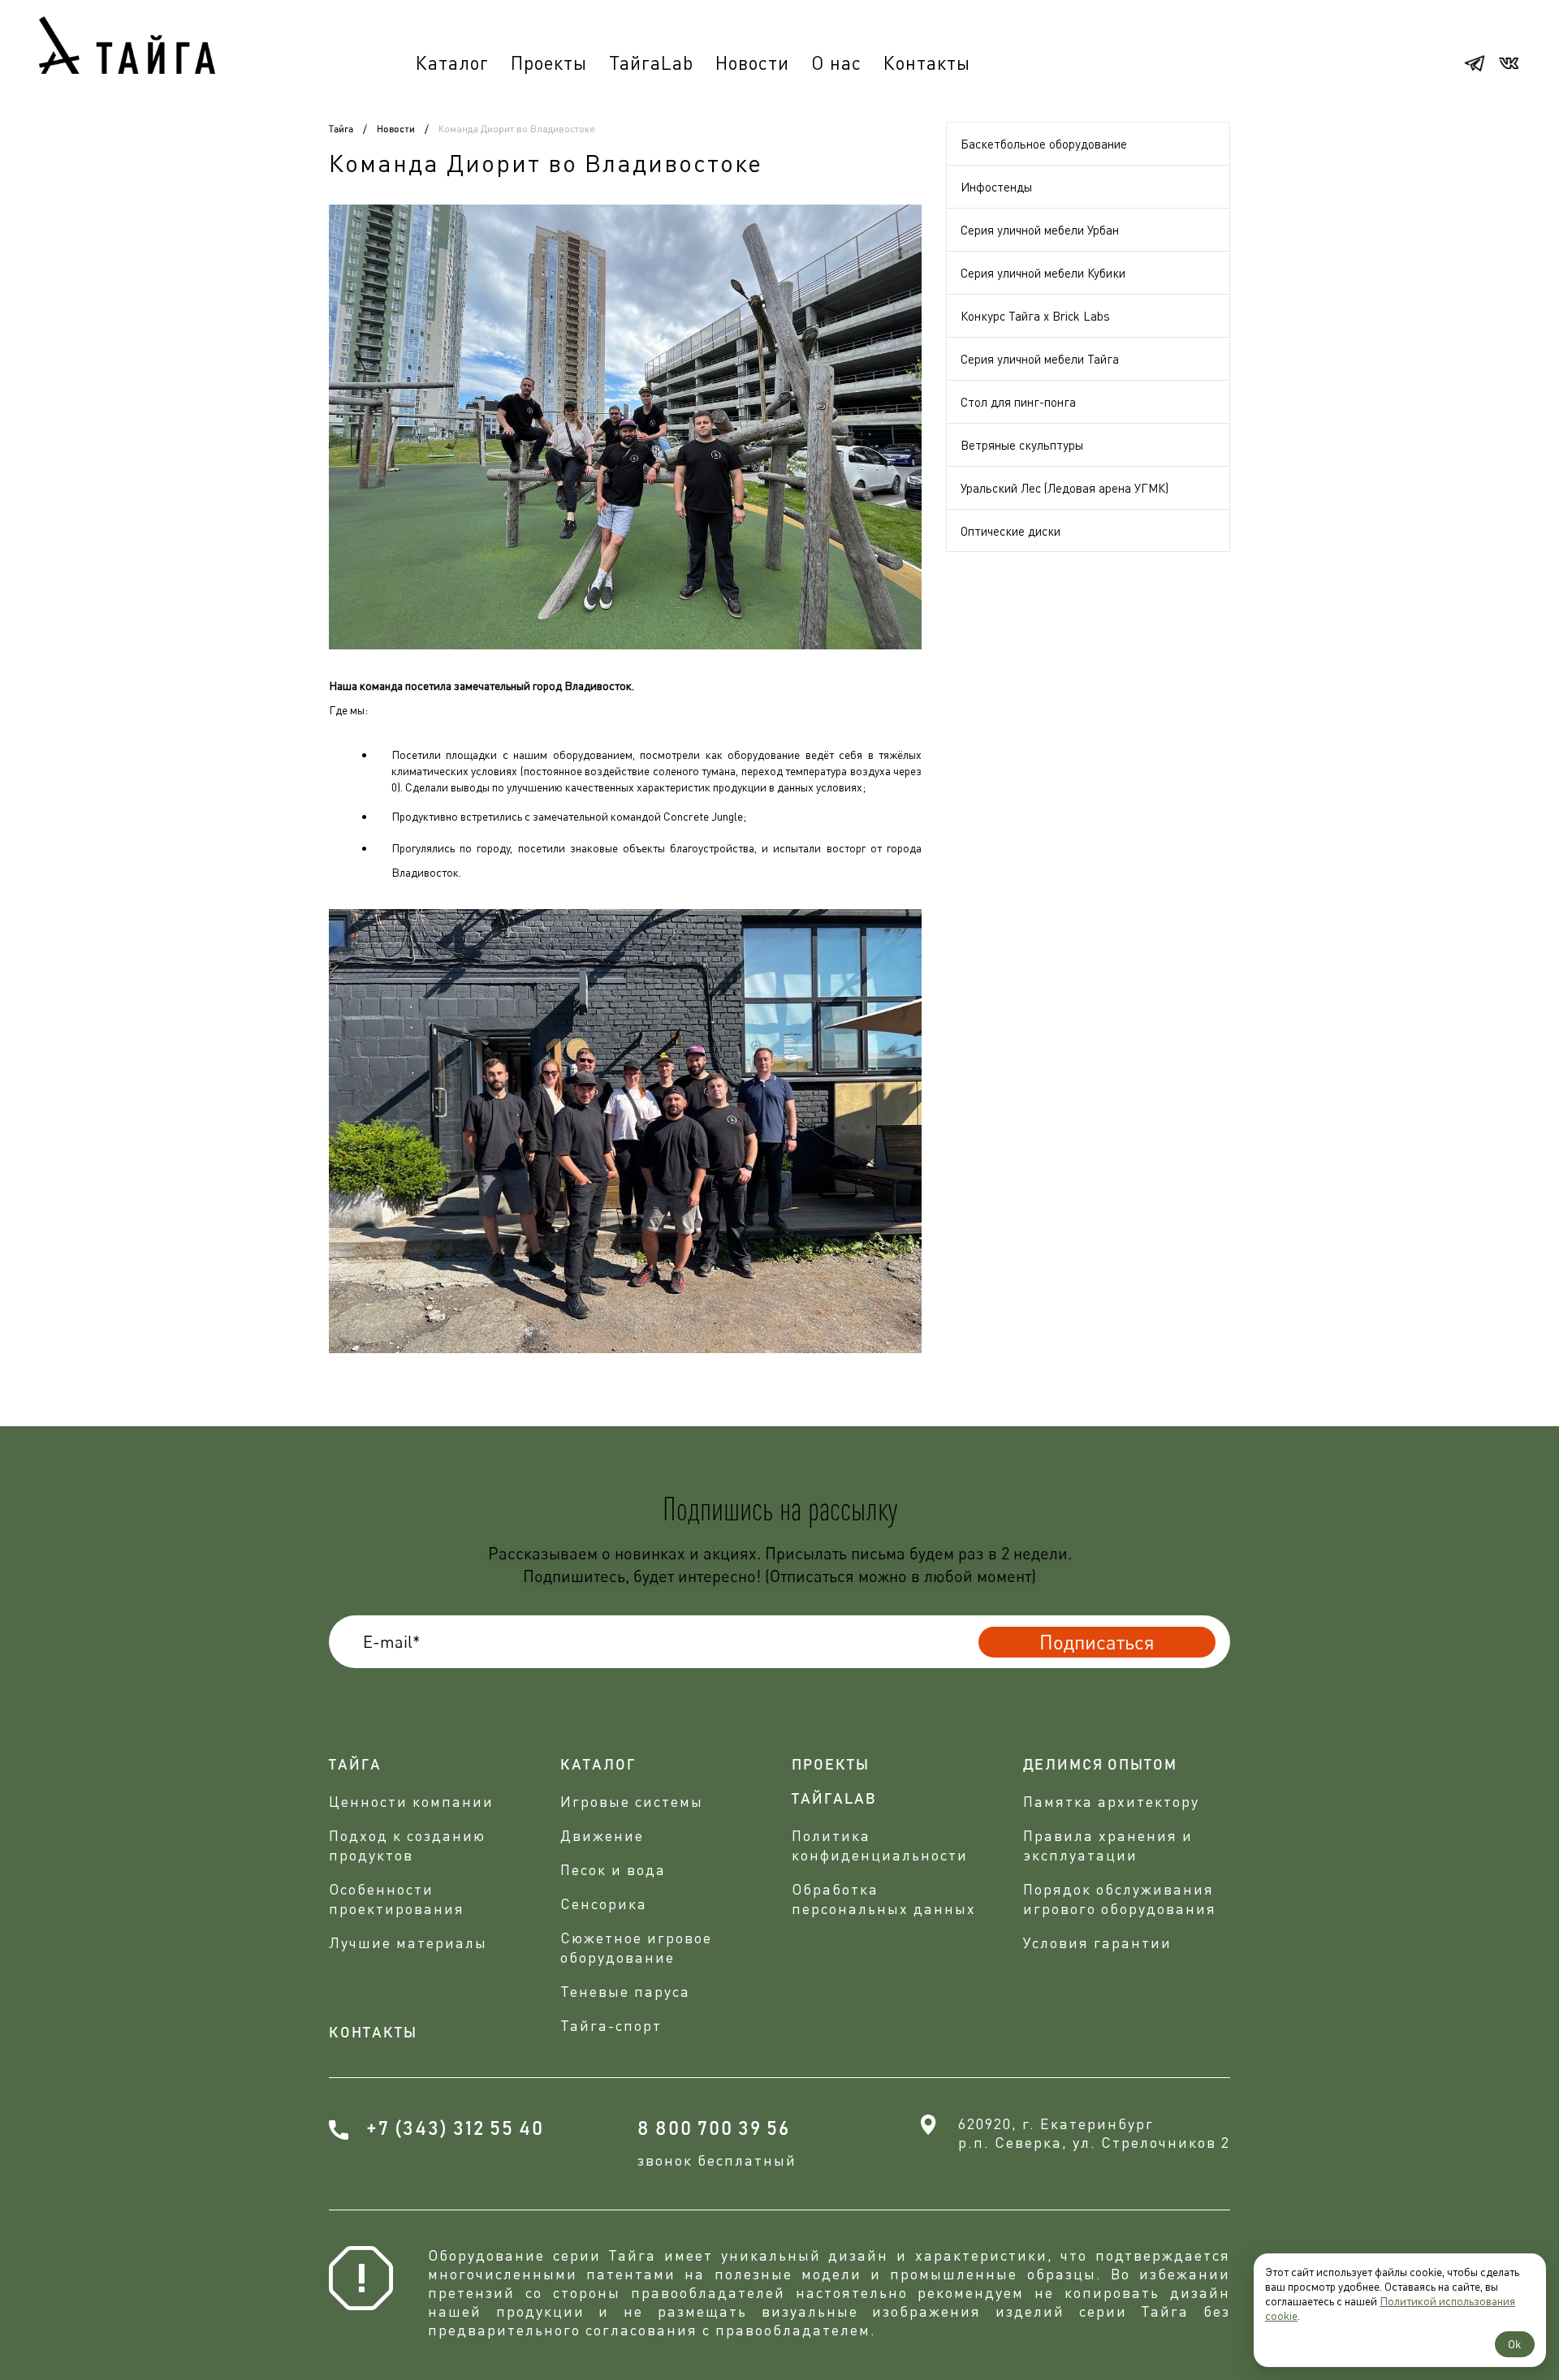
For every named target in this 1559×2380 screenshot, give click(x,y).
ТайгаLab (651, 63)
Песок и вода (613, 1869)
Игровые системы (632, 1801)
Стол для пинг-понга (1018, 402)
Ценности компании (411, 1801)
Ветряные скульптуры (1022, 445)
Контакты (927, 63)
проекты (831, 1766)
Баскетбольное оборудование (1044, 144)
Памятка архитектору (1111, 1801)
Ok (1515, 2344)
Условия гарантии (1097, 1942)
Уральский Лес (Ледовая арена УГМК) (1065, 488)
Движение (602, 1835)
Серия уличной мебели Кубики (1043, 273)
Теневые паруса (625, 1991)
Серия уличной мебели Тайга (1040, 359)
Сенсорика (604, 1904)
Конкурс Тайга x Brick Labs (1035, 316)
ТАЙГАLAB (834, 1800)
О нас (836, 63)
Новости (752, 63)
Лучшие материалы (408, 1942)
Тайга (341, 129)
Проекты (549, 63)
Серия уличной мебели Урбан (1040, 230)
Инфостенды (996, 187)
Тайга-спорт (611, 2025)
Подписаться (1097, 1642)
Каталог (452, 63)
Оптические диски (1011, 531)
